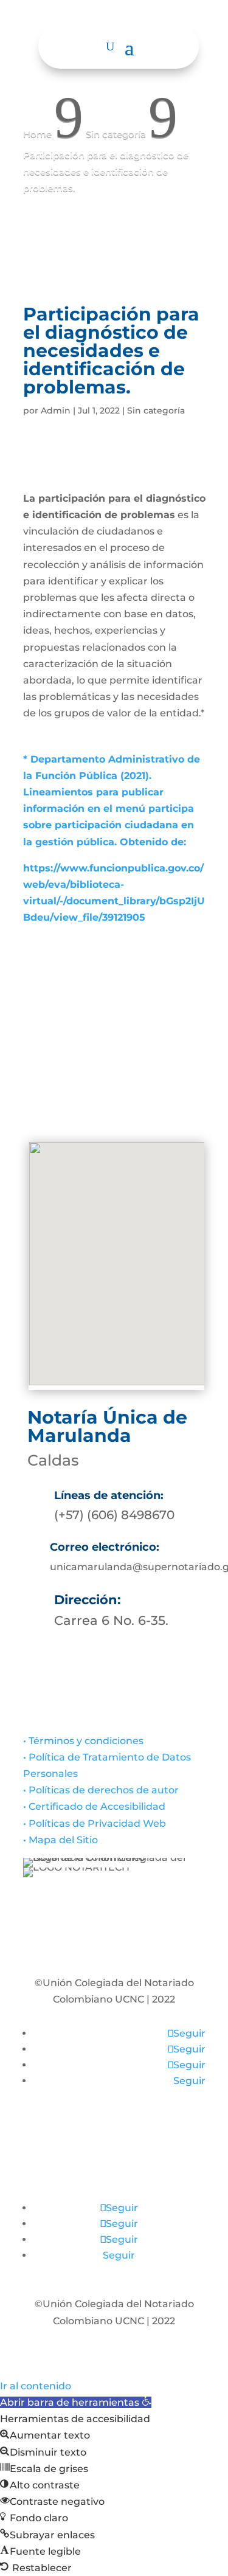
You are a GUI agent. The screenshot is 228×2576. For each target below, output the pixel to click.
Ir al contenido (36, 2386)
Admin (56, 410)
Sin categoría (156, 410)
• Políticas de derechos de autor (101, 1790)
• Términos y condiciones (83, 1741)
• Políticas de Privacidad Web (95, 1823)
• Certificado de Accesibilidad (94, 1806)
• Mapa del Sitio (62, 1840)
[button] (76, 2402)
